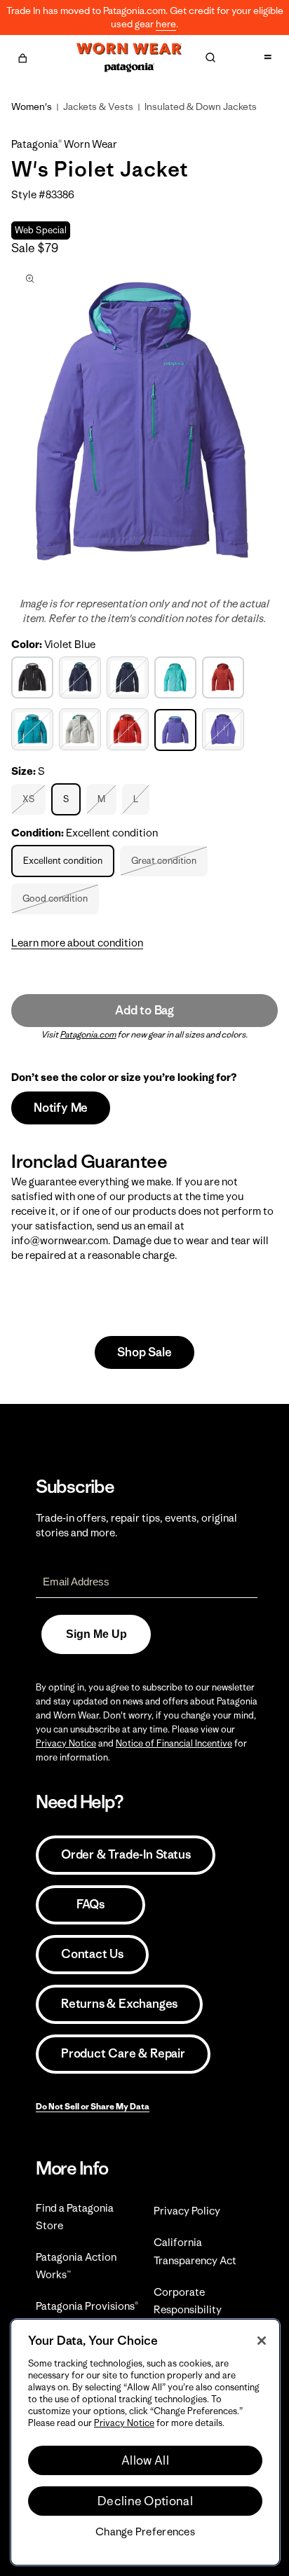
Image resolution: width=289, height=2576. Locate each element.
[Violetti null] (225, 729)
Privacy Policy (187, 2211)
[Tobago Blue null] (34, 729)
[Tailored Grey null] (82, 729)
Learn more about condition (77, 943)
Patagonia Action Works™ (76, 2266)
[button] (22, 56)
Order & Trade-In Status (126, 1854)
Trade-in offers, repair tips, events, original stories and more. (136, 1525)
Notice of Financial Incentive (174, 1743)
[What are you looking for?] (210, 57)
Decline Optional (145, 2501)
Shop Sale (144, 1352)
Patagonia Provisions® (87, 2306)
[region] (145, 2442)
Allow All (145, 2460)
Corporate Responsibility (188, 2301)
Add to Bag (144, 1010)
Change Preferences (145, 2532)
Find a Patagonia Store (75, 2217)
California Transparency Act (195, 2251)
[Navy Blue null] (129, 677)
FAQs (90, 1904)
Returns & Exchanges (119, 2004)
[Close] (262, 2341)
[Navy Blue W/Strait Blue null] (82, 677)
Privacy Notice (66, 1743)
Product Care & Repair (123, 2053)
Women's (32, 106)
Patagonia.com (88, 1034)
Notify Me (61, 1108)
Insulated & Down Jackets (201, 106)
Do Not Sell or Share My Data (93, 2106)
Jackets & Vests (98, 106)
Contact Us (92, 1954)
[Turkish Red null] (129, 729)
